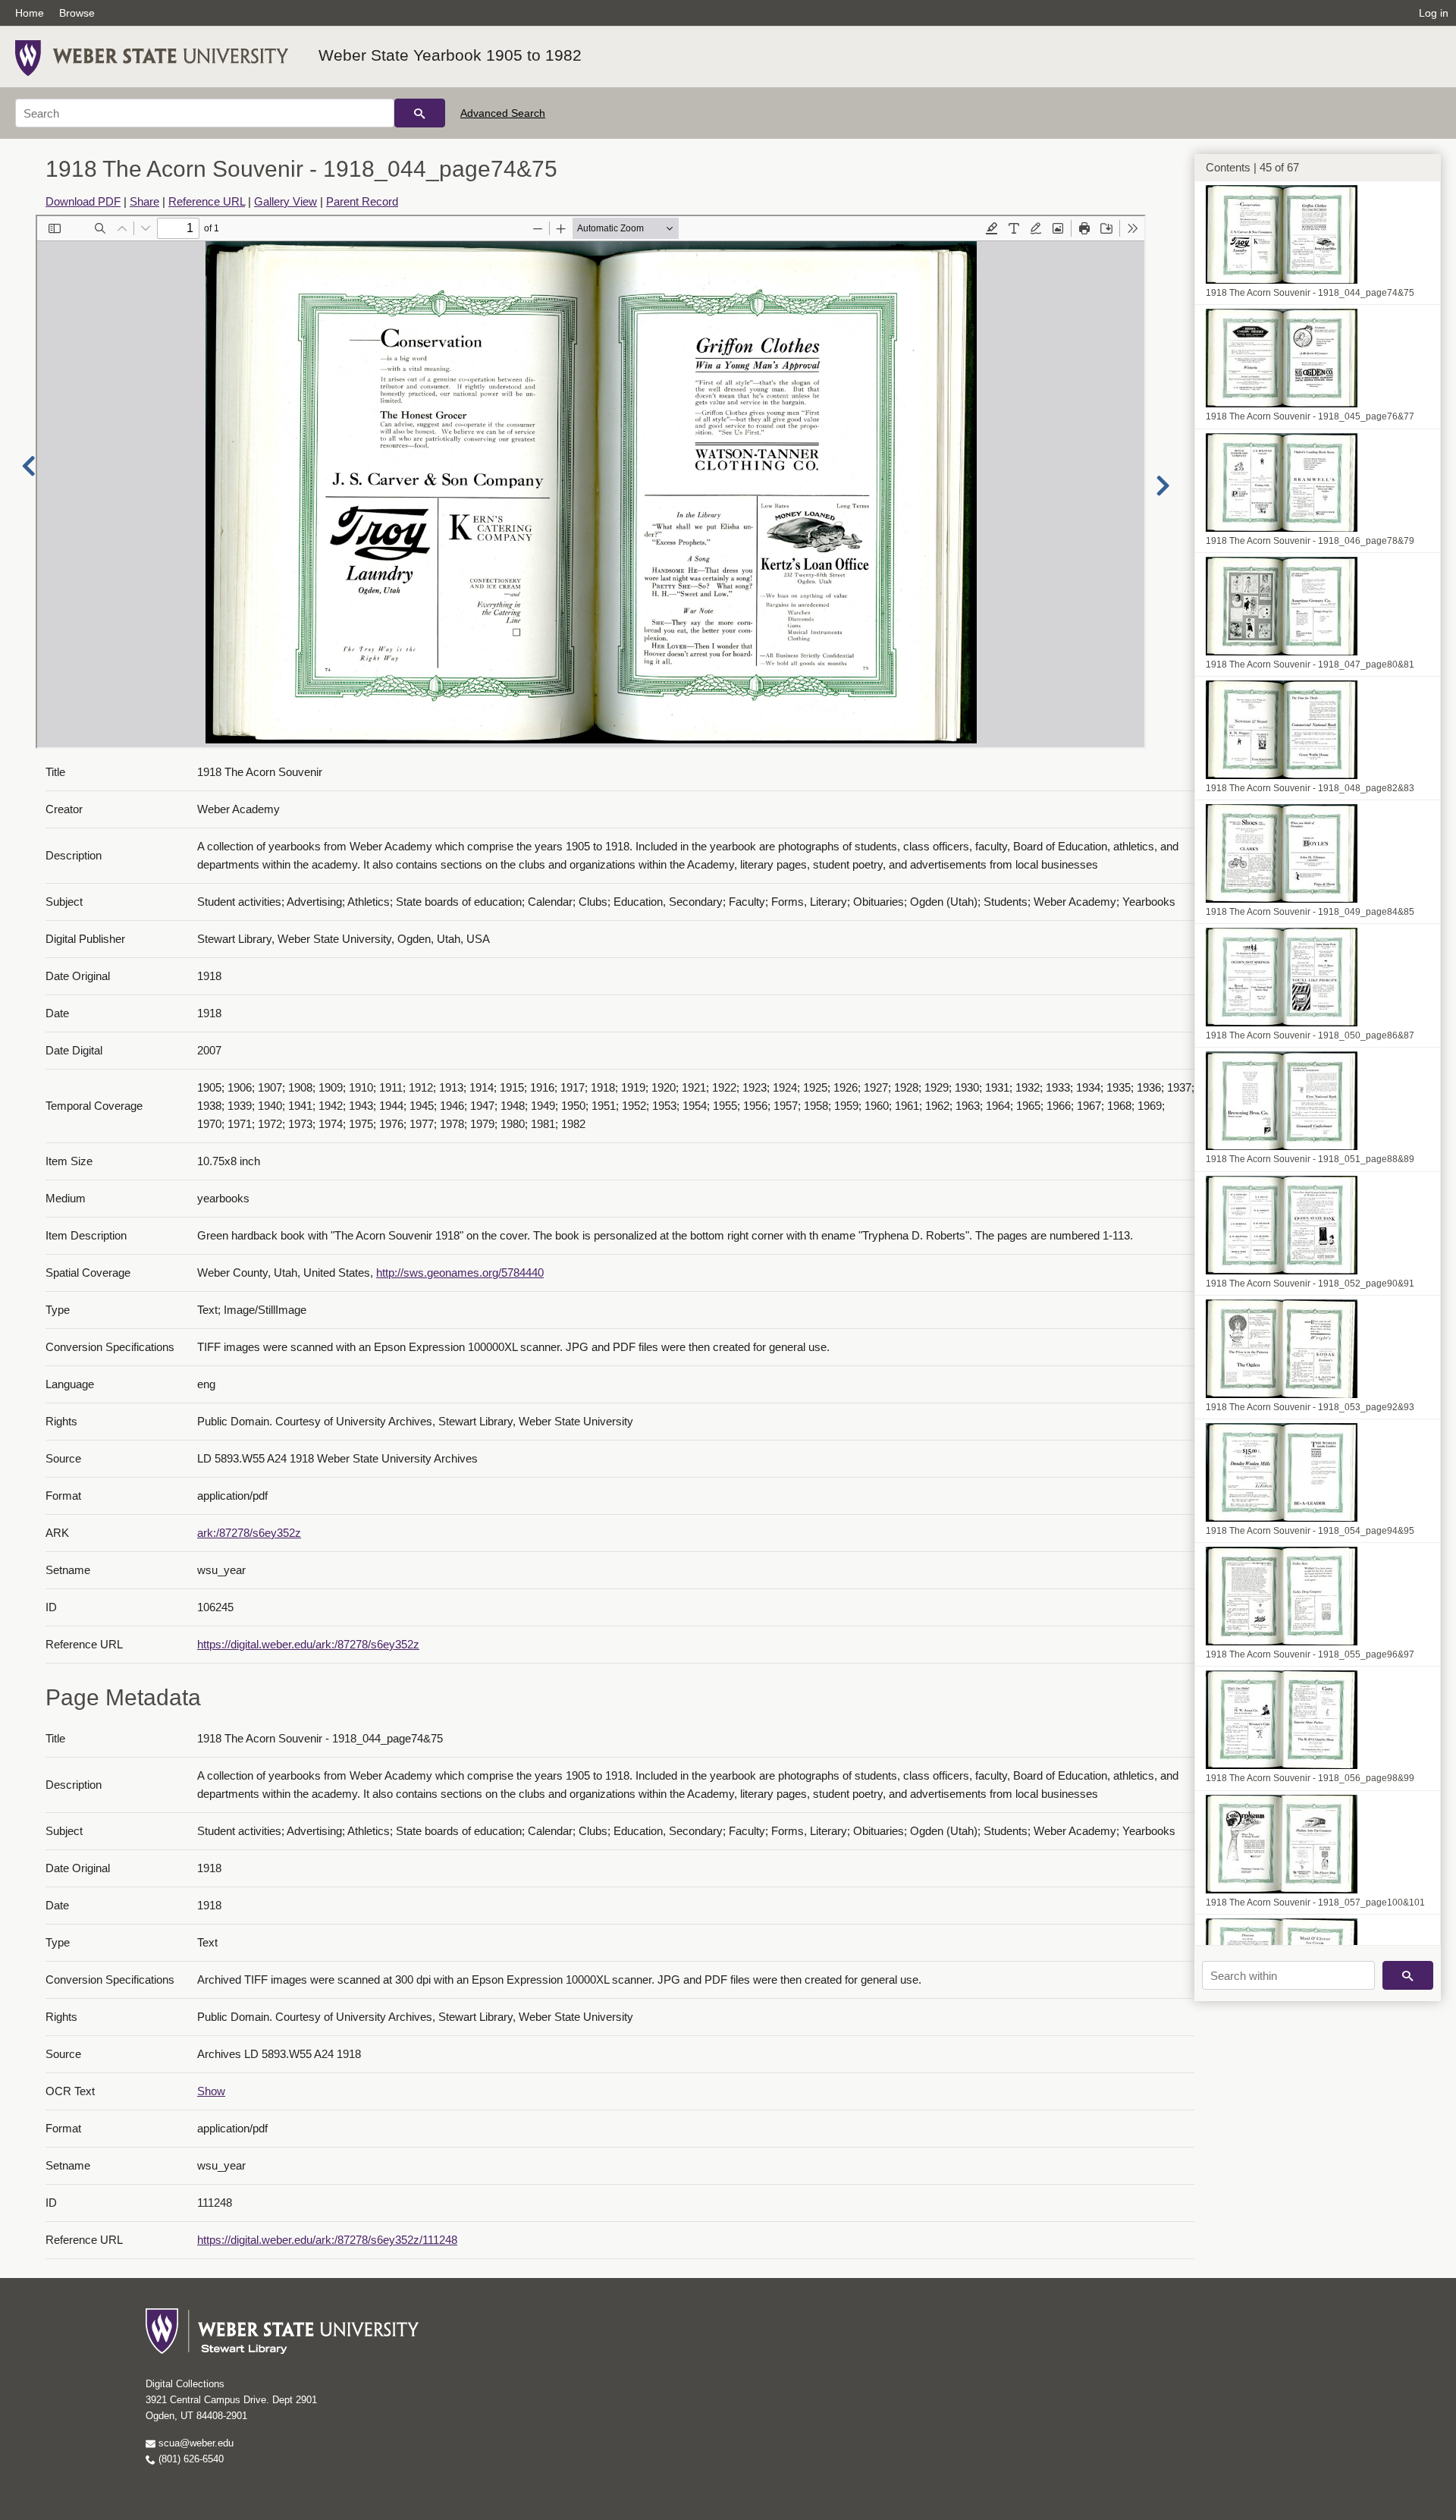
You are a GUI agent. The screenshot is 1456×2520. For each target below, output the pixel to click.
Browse (77, 13)
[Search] (420, 113)
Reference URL (207, 201)
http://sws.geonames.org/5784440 (460, 1273)
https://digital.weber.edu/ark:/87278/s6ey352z (308, 1644)
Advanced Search (503, 113)
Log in (1434, 13)
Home (30, 13)
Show (211, 2091)
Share (144, 201)
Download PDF (83, 201)
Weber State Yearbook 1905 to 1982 (450, 55)
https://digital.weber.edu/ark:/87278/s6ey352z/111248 (327, 2240)
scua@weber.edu (195, 2443)
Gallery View (286, 201)
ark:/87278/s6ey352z (249, 1533)
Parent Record (362, 201)
